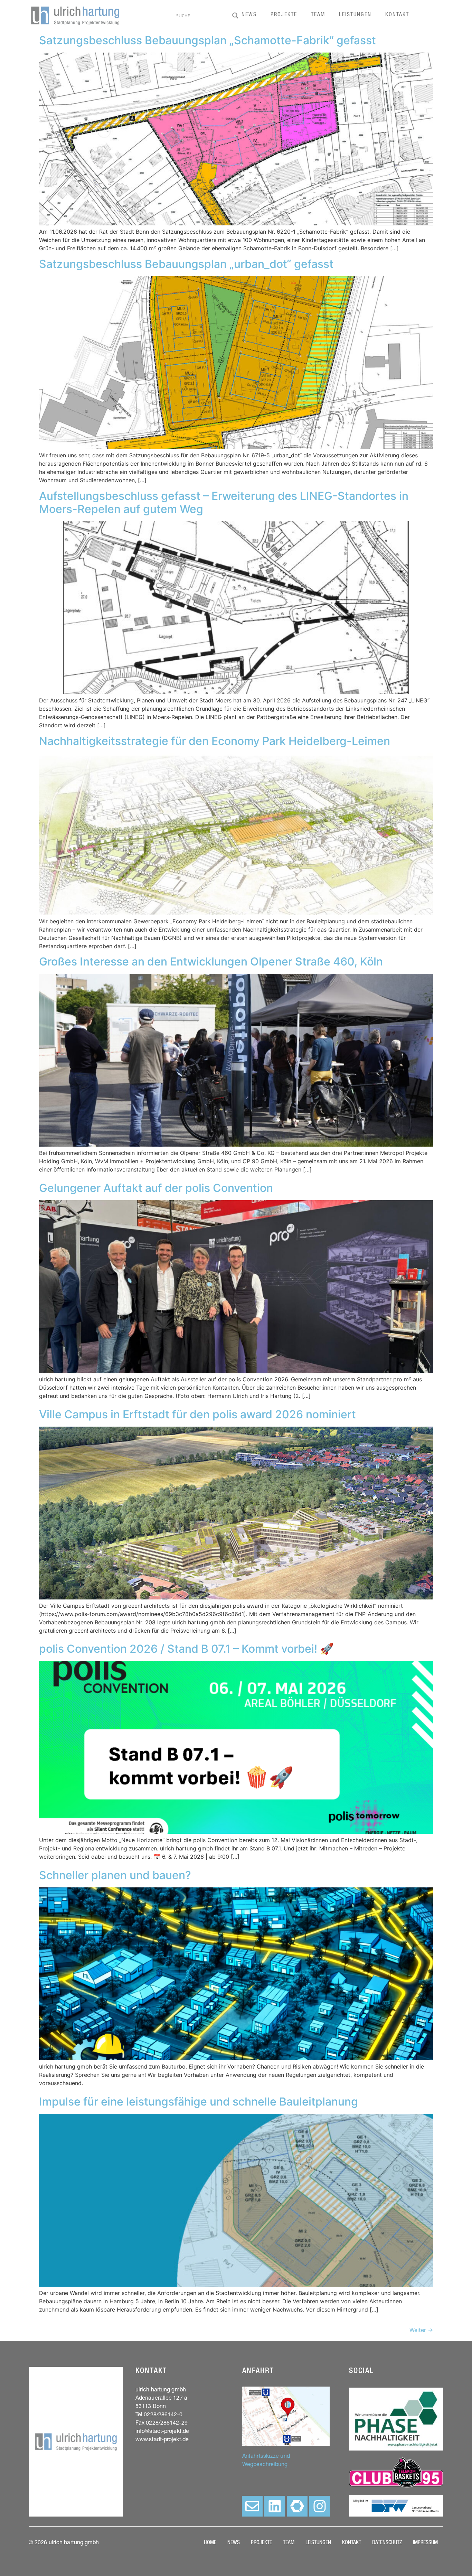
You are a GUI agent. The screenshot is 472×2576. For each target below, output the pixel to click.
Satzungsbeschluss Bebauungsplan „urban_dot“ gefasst (186, 264)
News (249, 15)
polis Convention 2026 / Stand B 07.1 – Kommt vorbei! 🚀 (186, 1649)
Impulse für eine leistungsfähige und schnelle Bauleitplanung (199, 2102)
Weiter (421, 2330)
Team (318, 15)
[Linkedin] (275, 2506)
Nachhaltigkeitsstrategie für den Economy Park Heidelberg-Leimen (215, 741)
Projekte (284, 15)
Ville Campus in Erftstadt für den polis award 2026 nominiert (197, 1414)
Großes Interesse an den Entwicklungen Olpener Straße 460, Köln (211, 962)
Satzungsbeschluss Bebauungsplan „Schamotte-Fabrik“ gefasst (207, 40)
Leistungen (355, 15)
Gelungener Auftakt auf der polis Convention (156, 1188)
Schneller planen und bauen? (115, 1875)
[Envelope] (252, 2506)
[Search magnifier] (235, 16)
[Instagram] (320, 2506)
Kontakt (397, 15)
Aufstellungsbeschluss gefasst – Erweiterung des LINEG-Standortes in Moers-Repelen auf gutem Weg (224, 502)
